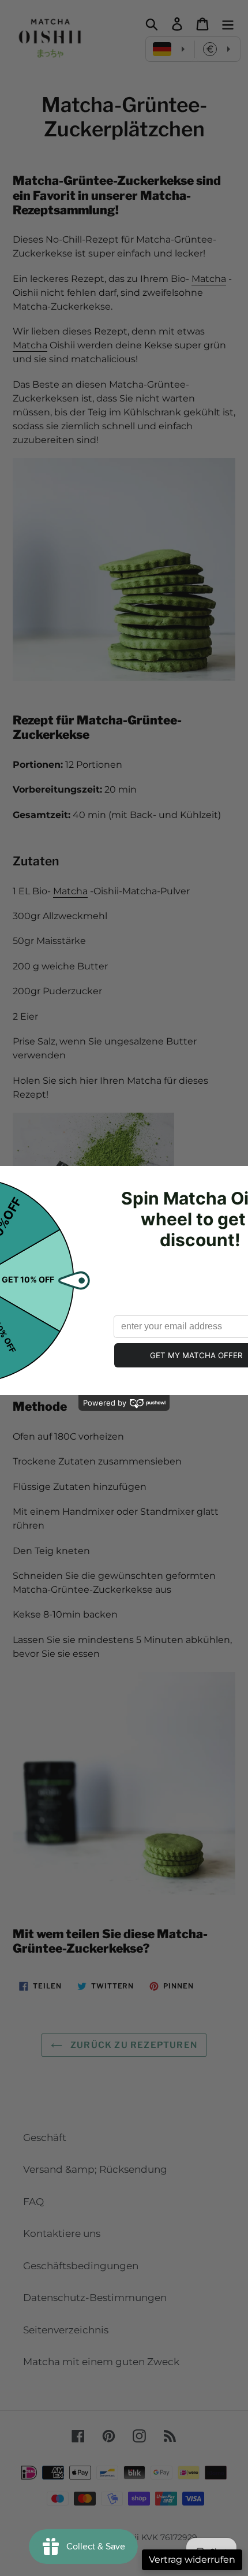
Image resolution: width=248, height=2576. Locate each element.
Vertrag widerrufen (192, 2560)
